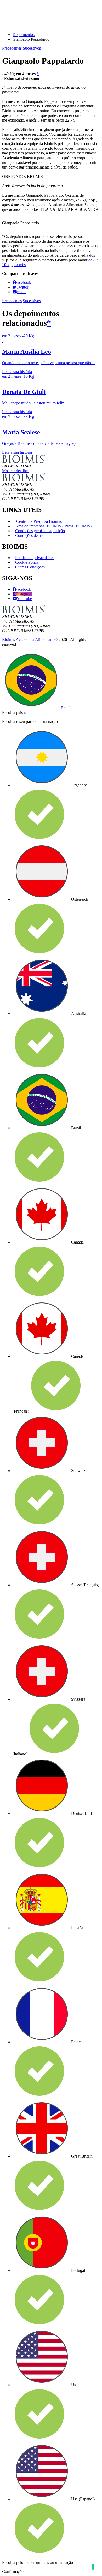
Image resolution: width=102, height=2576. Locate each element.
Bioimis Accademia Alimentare (28, 640)
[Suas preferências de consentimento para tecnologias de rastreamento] (93, 2567)
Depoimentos (24, 35)
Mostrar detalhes (16, 471)
